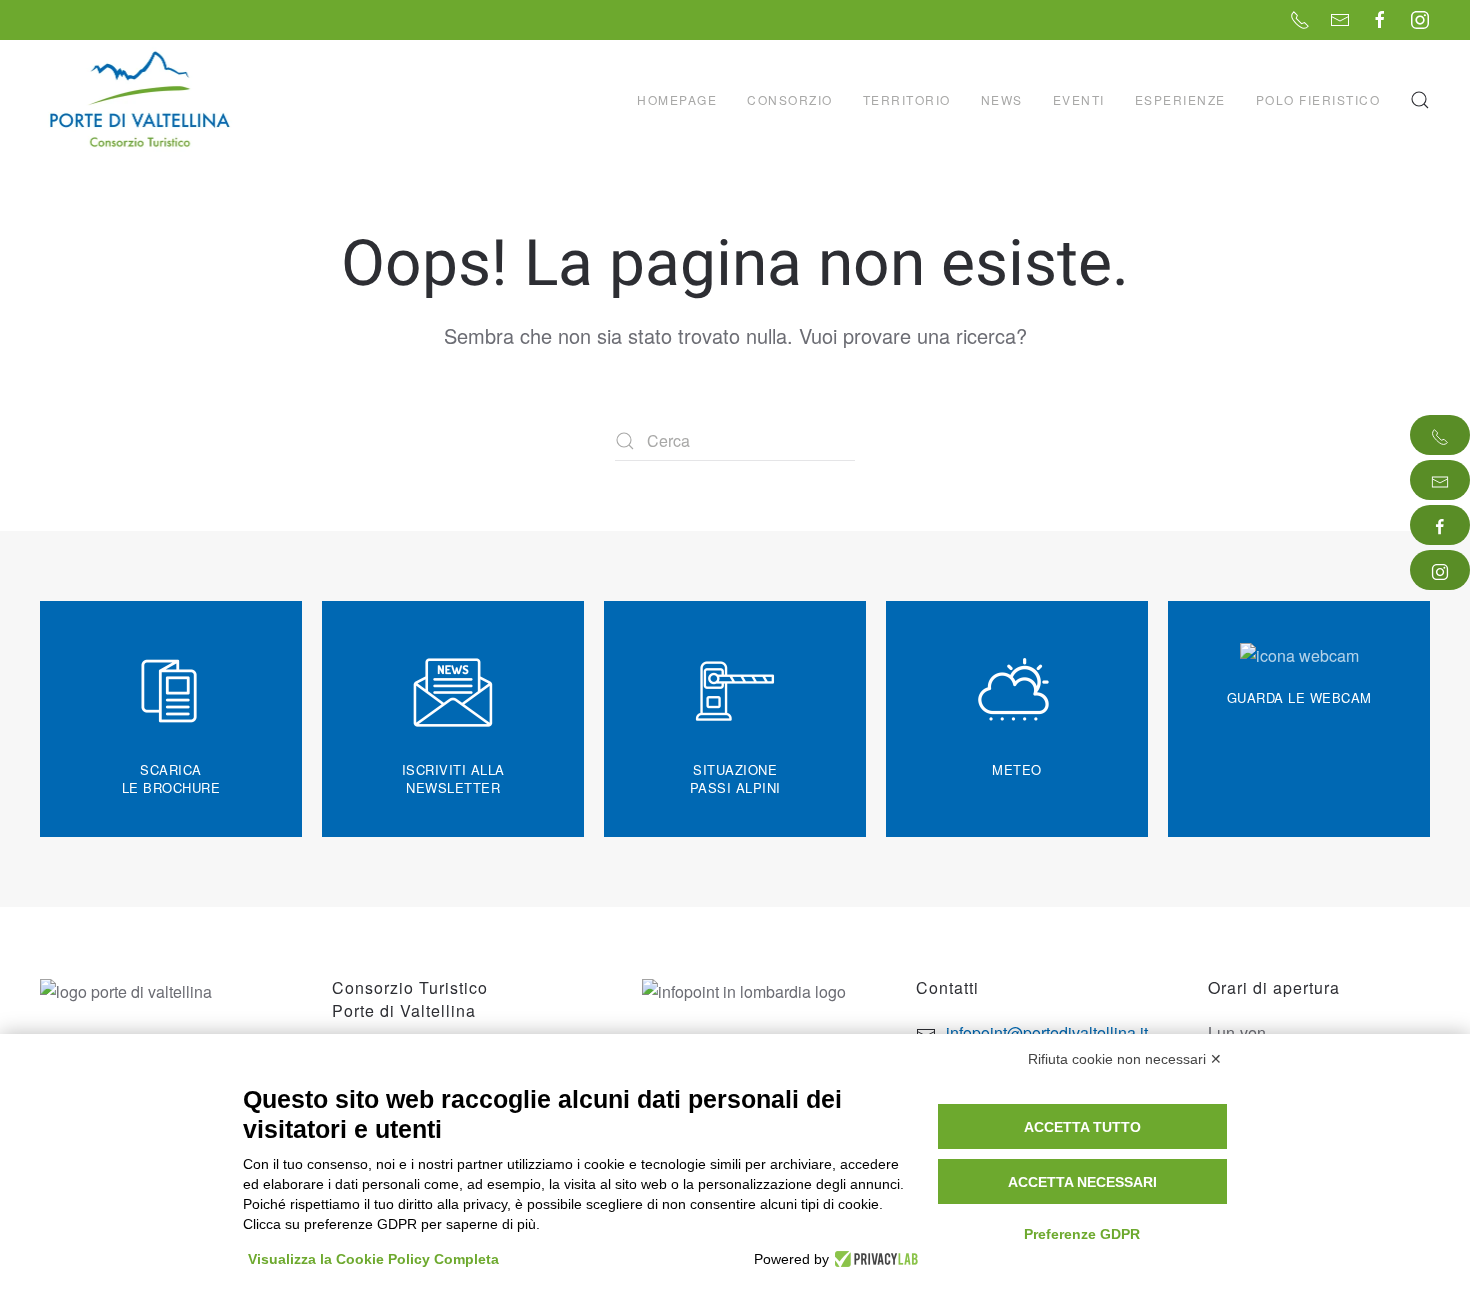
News (1002, 99)
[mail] (1440, 480)
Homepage (677, 99)
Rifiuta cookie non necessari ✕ (1125, 1059)
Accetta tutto (1082, 1127)
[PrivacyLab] (873, 1259)
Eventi (1079, 99)
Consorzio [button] (790, 99)
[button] (1420, 100)
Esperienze (1180, 99)
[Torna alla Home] (142, 100)
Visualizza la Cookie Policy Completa (373, 1259)
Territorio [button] (907, 99)
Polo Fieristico (1318, 99)
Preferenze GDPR (1082, 1234)
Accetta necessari (1082, 1182)
